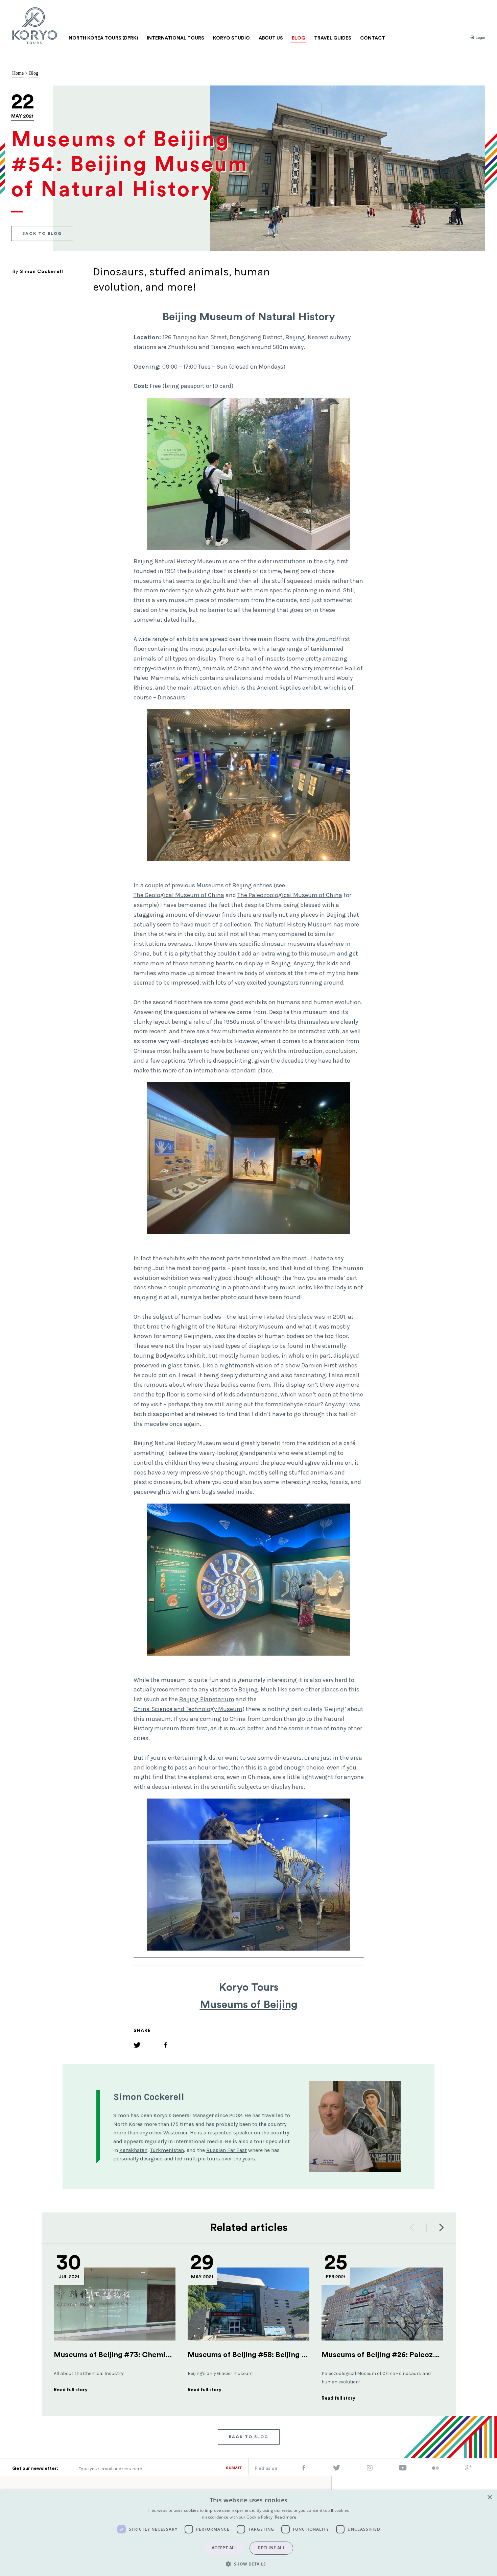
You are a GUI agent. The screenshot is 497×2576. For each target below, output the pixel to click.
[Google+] (468, 2469)
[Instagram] (370, 2469)
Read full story (71, 2390)
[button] (248, 2564)
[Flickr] (435, 2469)
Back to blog (42, 233)
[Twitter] (137, 2046)
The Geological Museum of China (179, 895)
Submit (234, 2468)
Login (480, 38)
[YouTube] (403, 2469)
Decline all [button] (271, 2548)
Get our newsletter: (35, 2469)
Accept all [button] (224, 2548)
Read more (286, 2517)
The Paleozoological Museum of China (290, 895)
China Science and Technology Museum (188, 1709)
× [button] (489, 2497)
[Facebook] (165, 2046)
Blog (34, 73)
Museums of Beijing (249, 2005)
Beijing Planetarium (207, 1699)
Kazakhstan (133, 2150)
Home (18, 73)
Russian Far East (227, 2150)
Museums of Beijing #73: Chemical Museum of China (146, 2355)
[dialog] (249, 2533)
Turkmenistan (167, 2150)
